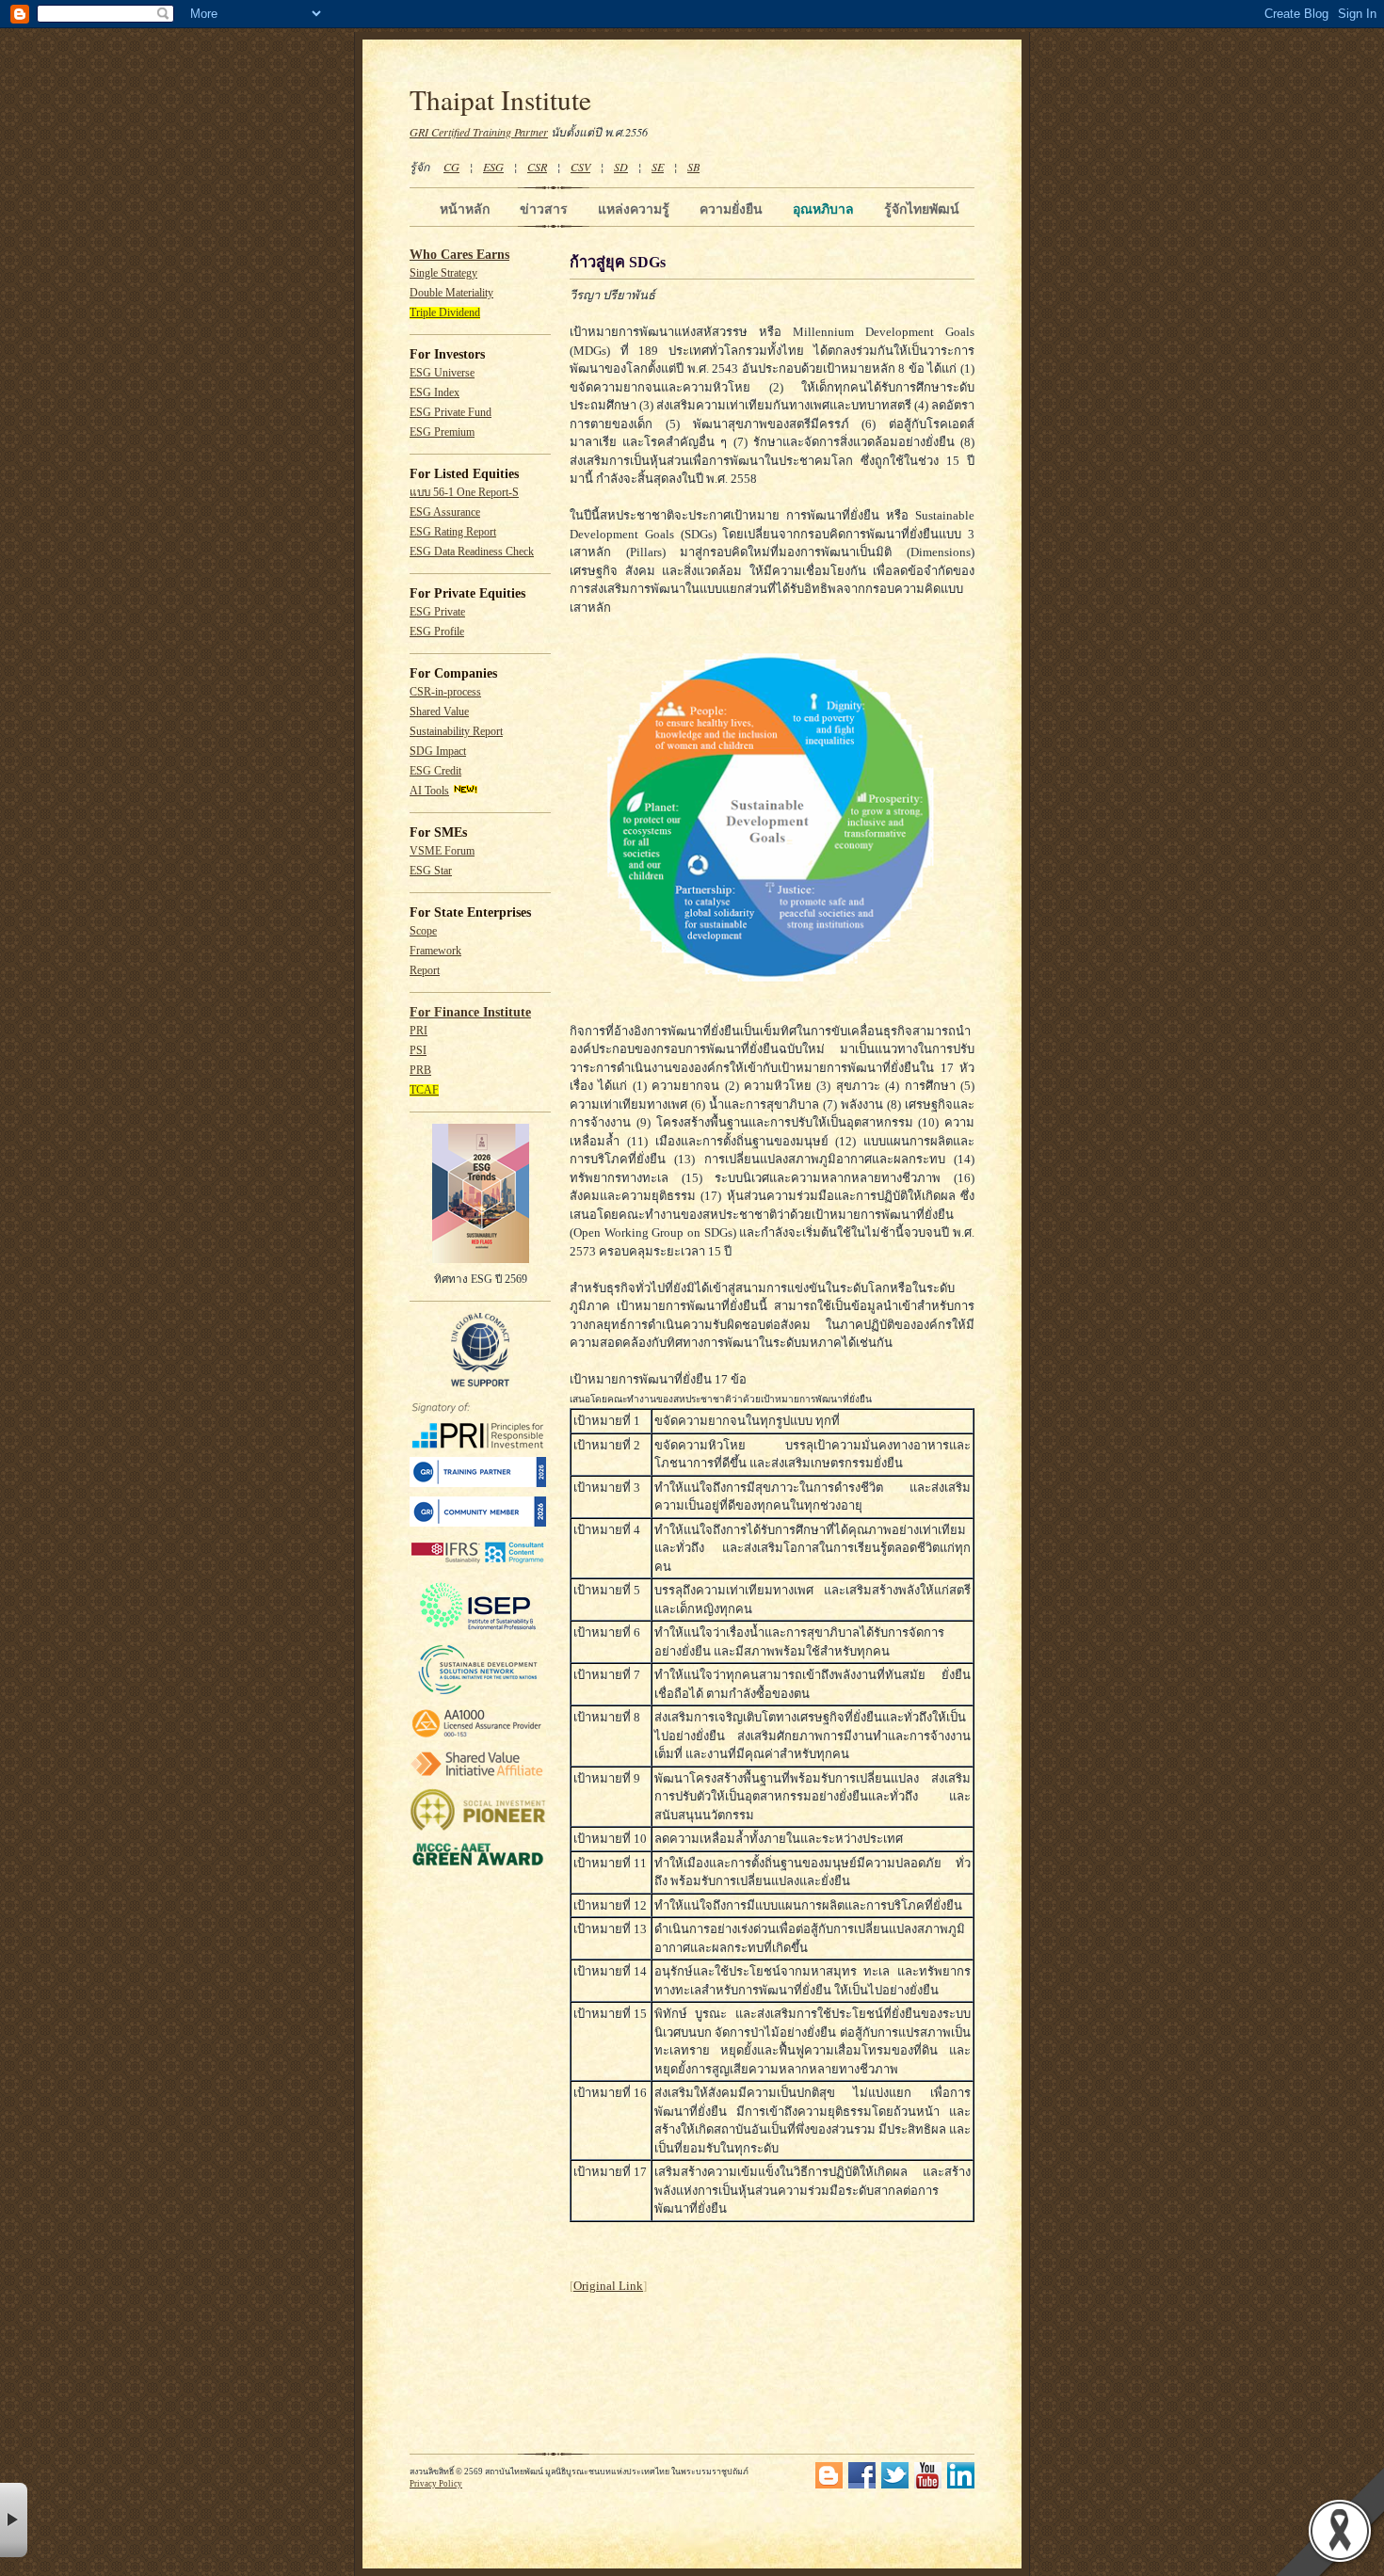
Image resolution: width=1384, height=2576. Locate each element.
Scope (423, 931)
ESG (493, 167)
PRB (420, 1071)
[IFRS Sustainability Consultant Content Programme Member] (478, 1566)
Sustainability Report (456, 732)
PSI (418, 1051)
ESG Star (431, 871)
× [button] (14, 2520)
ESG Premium (442, 432)
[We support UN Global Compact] (480, 1384)
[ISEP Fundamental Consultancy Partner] (478, 1631)
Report (425, 971)
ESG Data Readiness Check (472, 552)
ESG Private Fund (451, 413)
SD (621, 167)
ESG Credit (435, 771)
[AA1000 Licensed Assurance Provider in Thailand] (478, 1738)
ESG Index (435, 393)
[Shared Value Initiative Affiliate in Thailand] (478, 1776)
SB (693, 167)
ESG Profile (437, 632)
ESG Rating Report (453, 532)
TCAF (424, 1090)
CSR (537, 167)
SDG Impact (438, 752)
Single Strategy (443, 273)
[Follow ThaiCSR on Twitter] (895, 2485)
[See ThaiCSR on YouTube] (928, 2485)
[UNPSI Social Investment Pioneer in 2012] (478, 1828)
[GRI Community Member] (478, 1523)
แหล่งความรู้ (634, 209)
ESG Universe (442, 373)
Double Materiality (451, 293)
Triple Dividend (445, 313)
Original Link (608, 2286)
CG (451, 167)
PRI (418, 1031)
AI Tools (429, 791)
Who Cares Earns (459, 255)
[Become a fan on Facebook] (862, 2485)
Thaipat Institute (500, 99)
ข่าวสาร (544, 209)
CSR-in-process (445, 692)
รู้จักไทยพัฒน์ (922, 209)
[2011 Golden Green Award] (478, 1866)
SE (658, 167)
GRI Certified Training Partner (479, 132)
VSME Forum (442, 851)
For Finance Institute (470, 1012)
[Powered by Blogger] (829, 2485)
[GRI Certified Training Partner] (478, 1484)
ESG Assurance (445, 512)
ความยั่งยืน (731, 209)
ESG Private (437, 612)
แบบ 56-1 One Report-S (464, 493)
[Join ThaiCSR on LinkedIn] (961, 2485)
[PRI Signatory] (478, 1445)
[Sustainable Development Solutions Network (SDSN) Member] (478, 1694)
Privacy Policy (436, 2484)
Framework (435, 951)
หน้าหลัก (465, 209)
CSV (580, 167)
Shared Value (439, 712)
